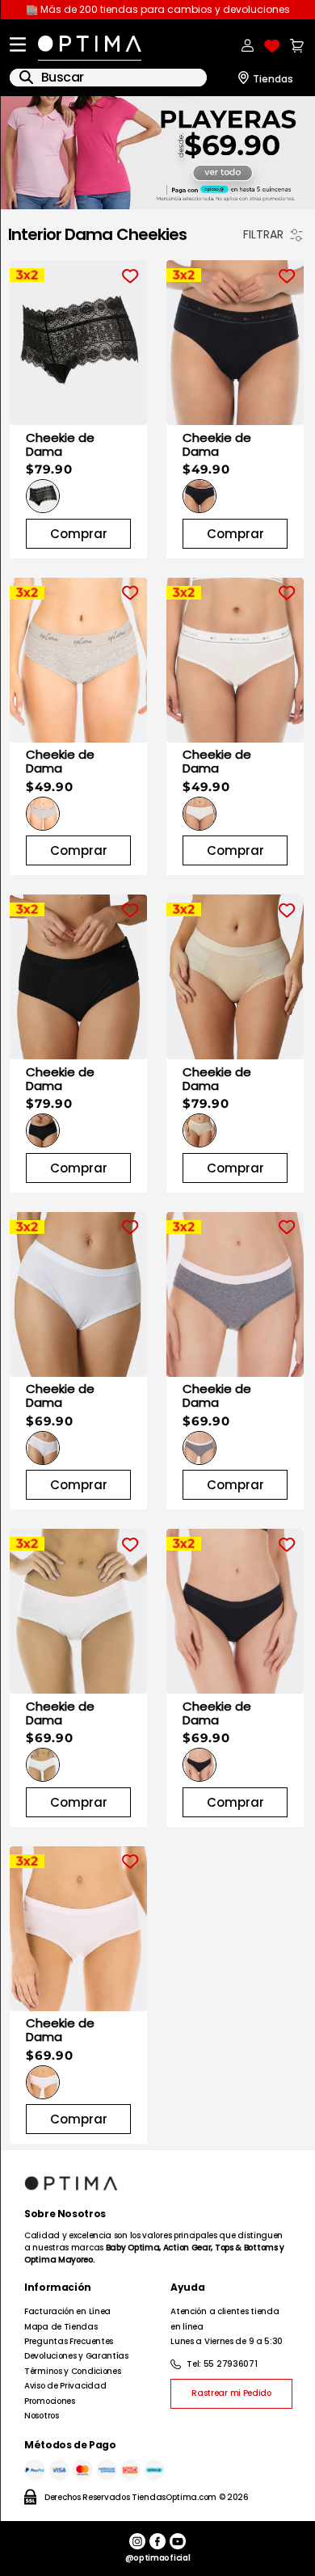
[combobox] (108, 78)
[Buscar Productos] (26, 77)
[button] (43, 496)
